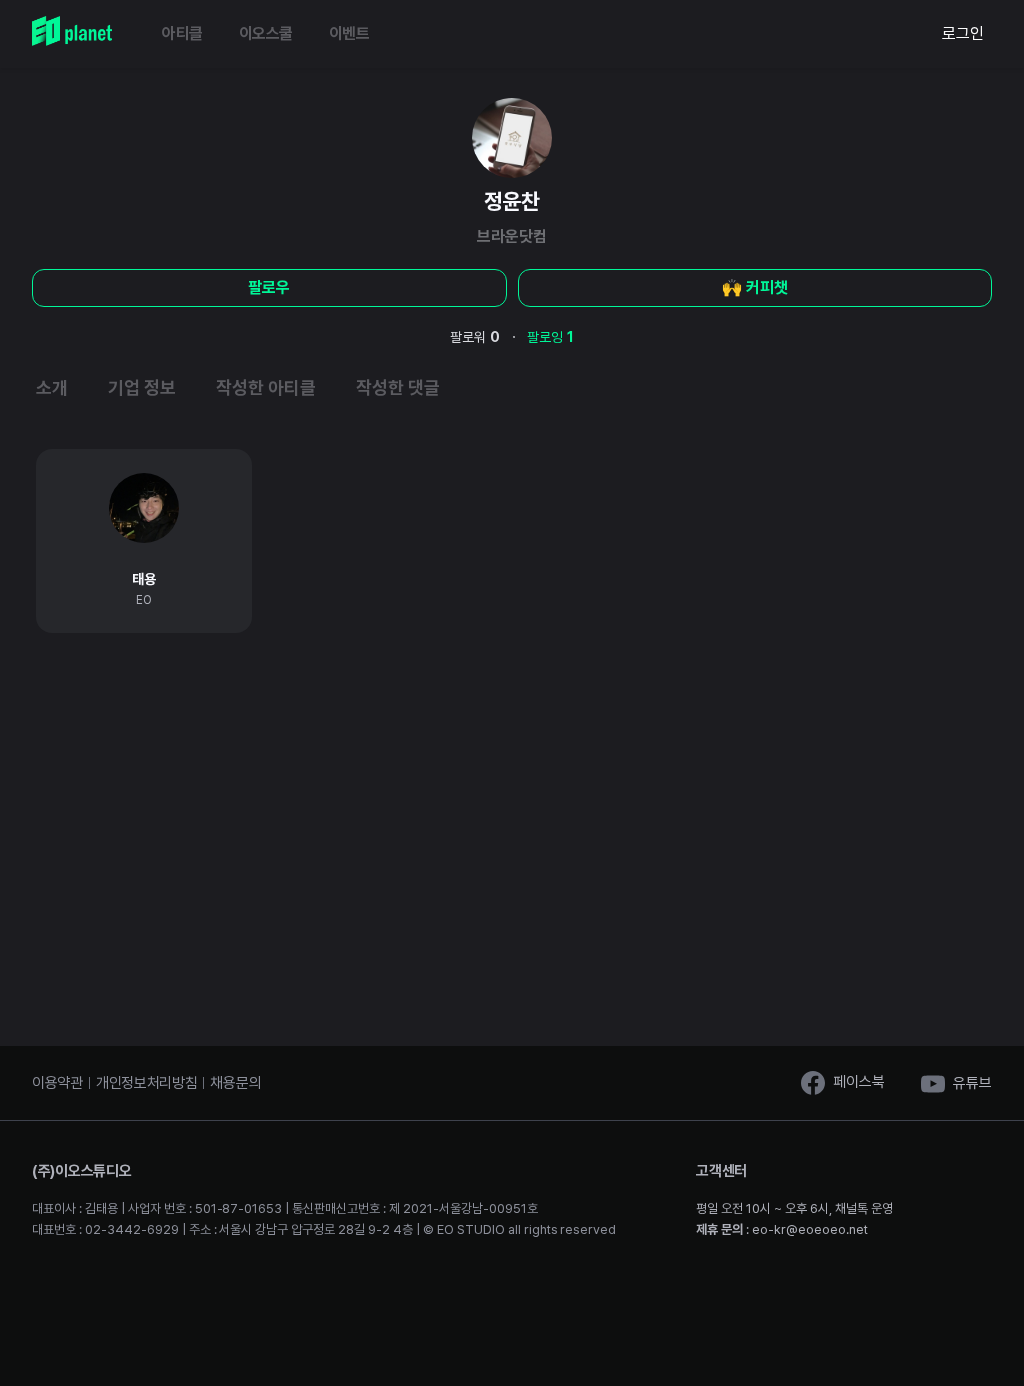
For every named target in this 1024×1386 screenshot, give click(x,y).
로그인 (963, 33)
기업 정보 (142, 387)
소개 (52, 387)
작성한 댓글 (398, 387)
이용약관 (57, 1083)
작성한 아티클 (266, 387)
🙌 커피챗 (755, 287)
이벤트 (349, 33)
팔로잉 (550, 337)
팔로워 (475, 337)
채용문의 (235, 1083)
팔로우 (269, 287)
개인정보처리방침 (147, 1083)
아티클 (182, 33)
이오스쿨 (266, 33)
